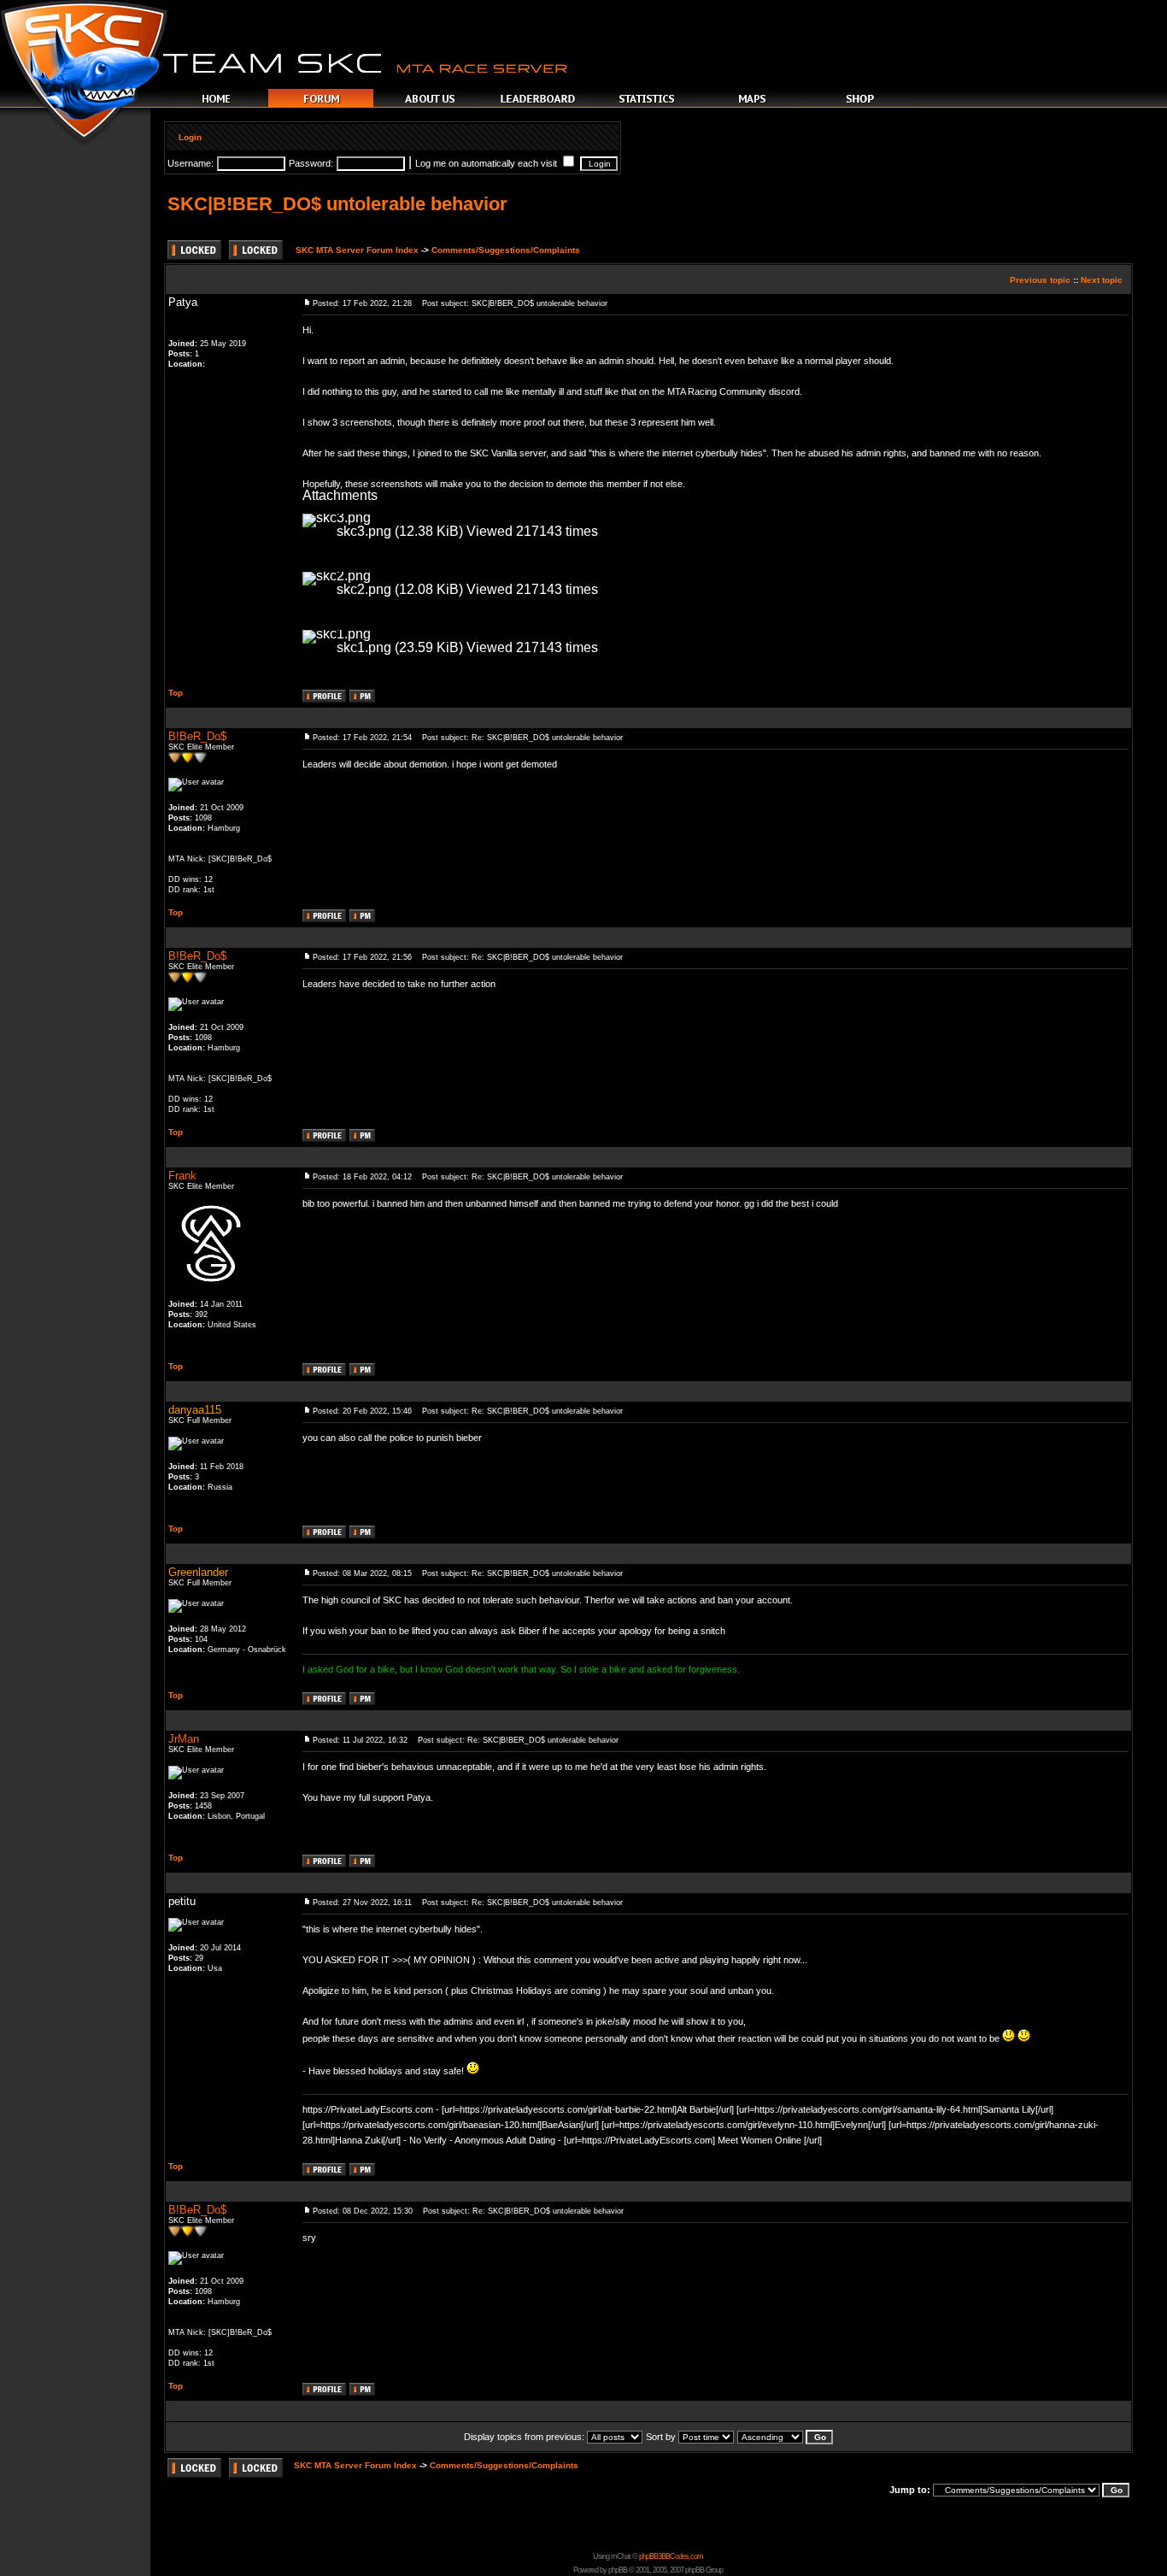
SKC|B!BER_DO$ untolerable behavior (337, 204)
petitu (182, 1901)
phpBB (618, 2570)
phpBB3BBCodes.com (671, 2556)
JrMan (184, 1739)
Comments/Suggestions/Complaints (506, 250)
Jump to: (910, 2490)
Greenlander (198, 1572)
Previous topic (1040, 280)
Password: (311, 163)
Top (176, 693)
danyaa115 (195, 1410)
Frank (182, 1176)
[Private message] (362, 698)
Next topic (1102, 280)
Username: (191, 163)
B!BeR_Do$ (197, 736)
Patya (183, 302)
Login (190, 137)
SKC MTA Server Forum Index (357, 250)
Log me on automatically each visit (487, 163)
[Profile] (324, 698)
